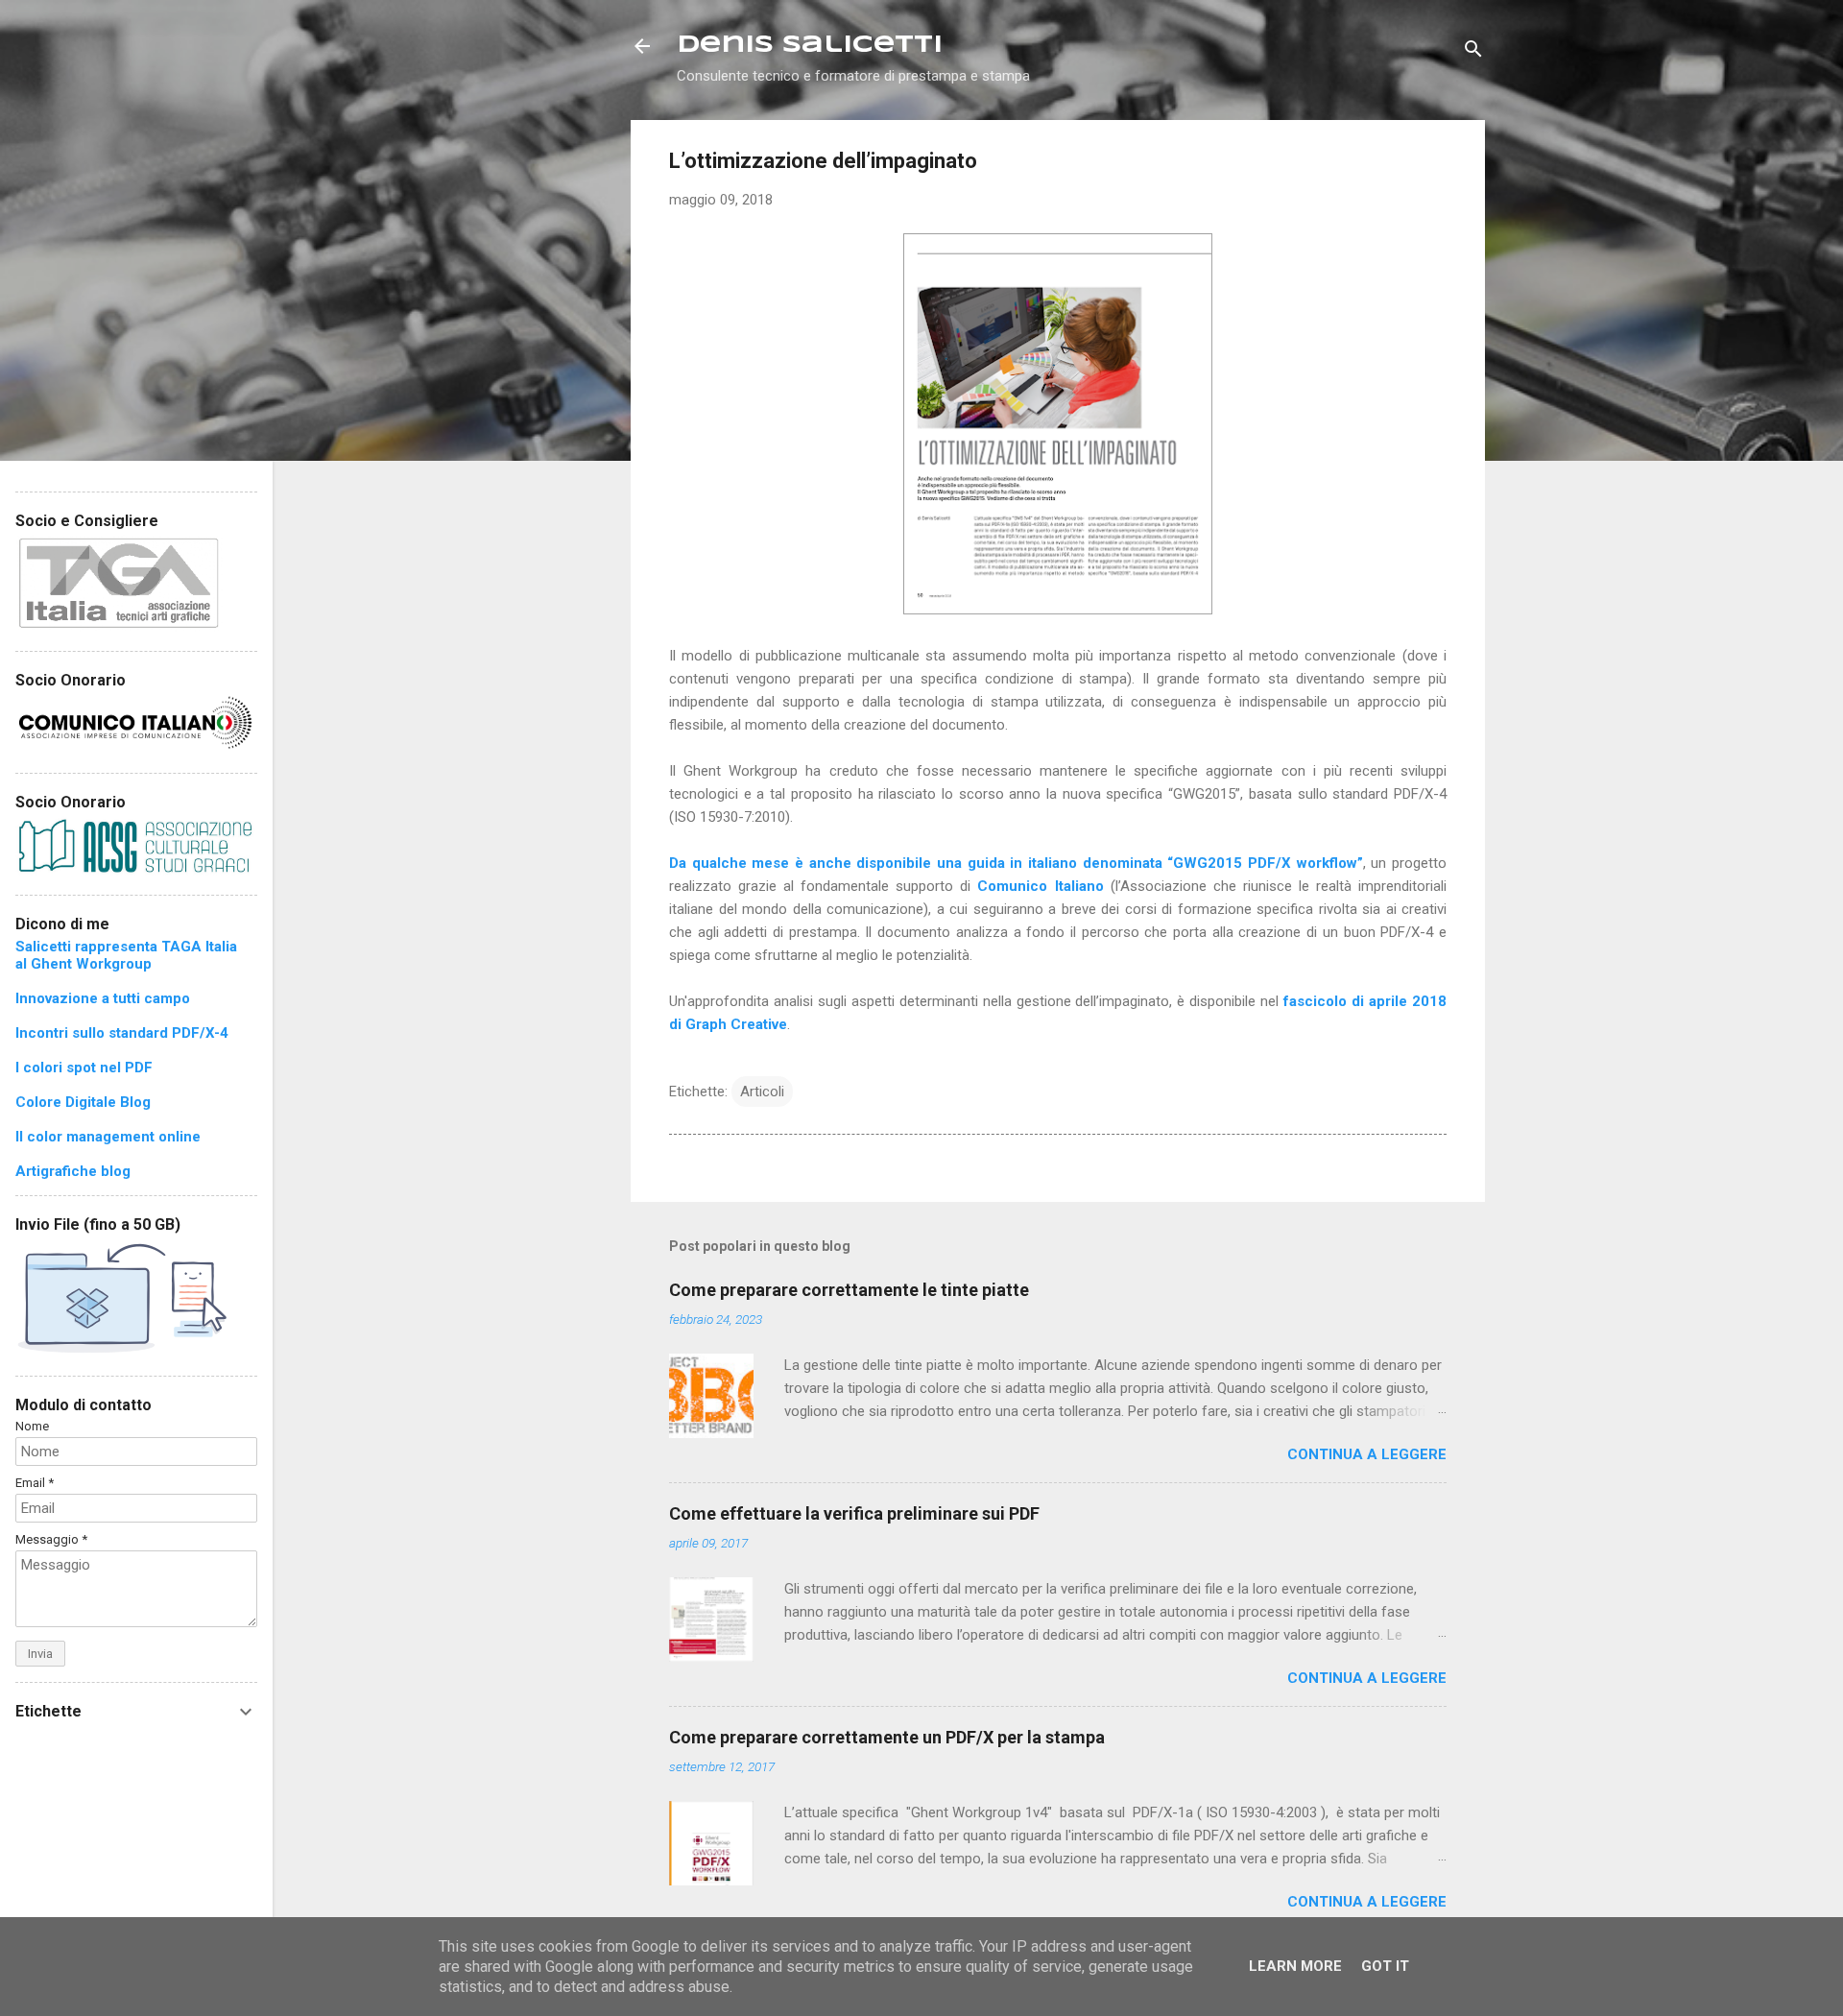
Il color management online (108, 1137)
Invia (40, 1654)
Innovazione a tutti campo (103, 998)
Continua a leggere (1367, 1454)
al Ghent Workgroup (84, 964)
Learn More (1295, 1966)
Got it (1385, 1966)
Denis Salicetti (810, 46)
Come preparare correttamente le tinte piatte (849, 1290)
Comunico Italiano (1040, 886)
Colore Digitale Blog (83, 1102)
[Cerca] (1473, 52)
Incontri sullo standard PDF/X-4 (122, 1033)
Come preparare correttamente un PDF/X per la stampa (887, 1737)
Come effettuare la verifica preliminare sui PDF (854, 1513)
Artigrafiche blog (73, 1171)
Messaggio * (51, 1539)
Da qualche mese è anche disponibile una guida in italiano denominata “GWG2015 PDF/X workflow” (1016, 863)
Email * (35, 1483)
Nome (32, 1426)
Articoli (762, 1092)
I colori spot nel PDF (84, 1068)
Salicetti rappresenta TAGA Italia (126, 947)
